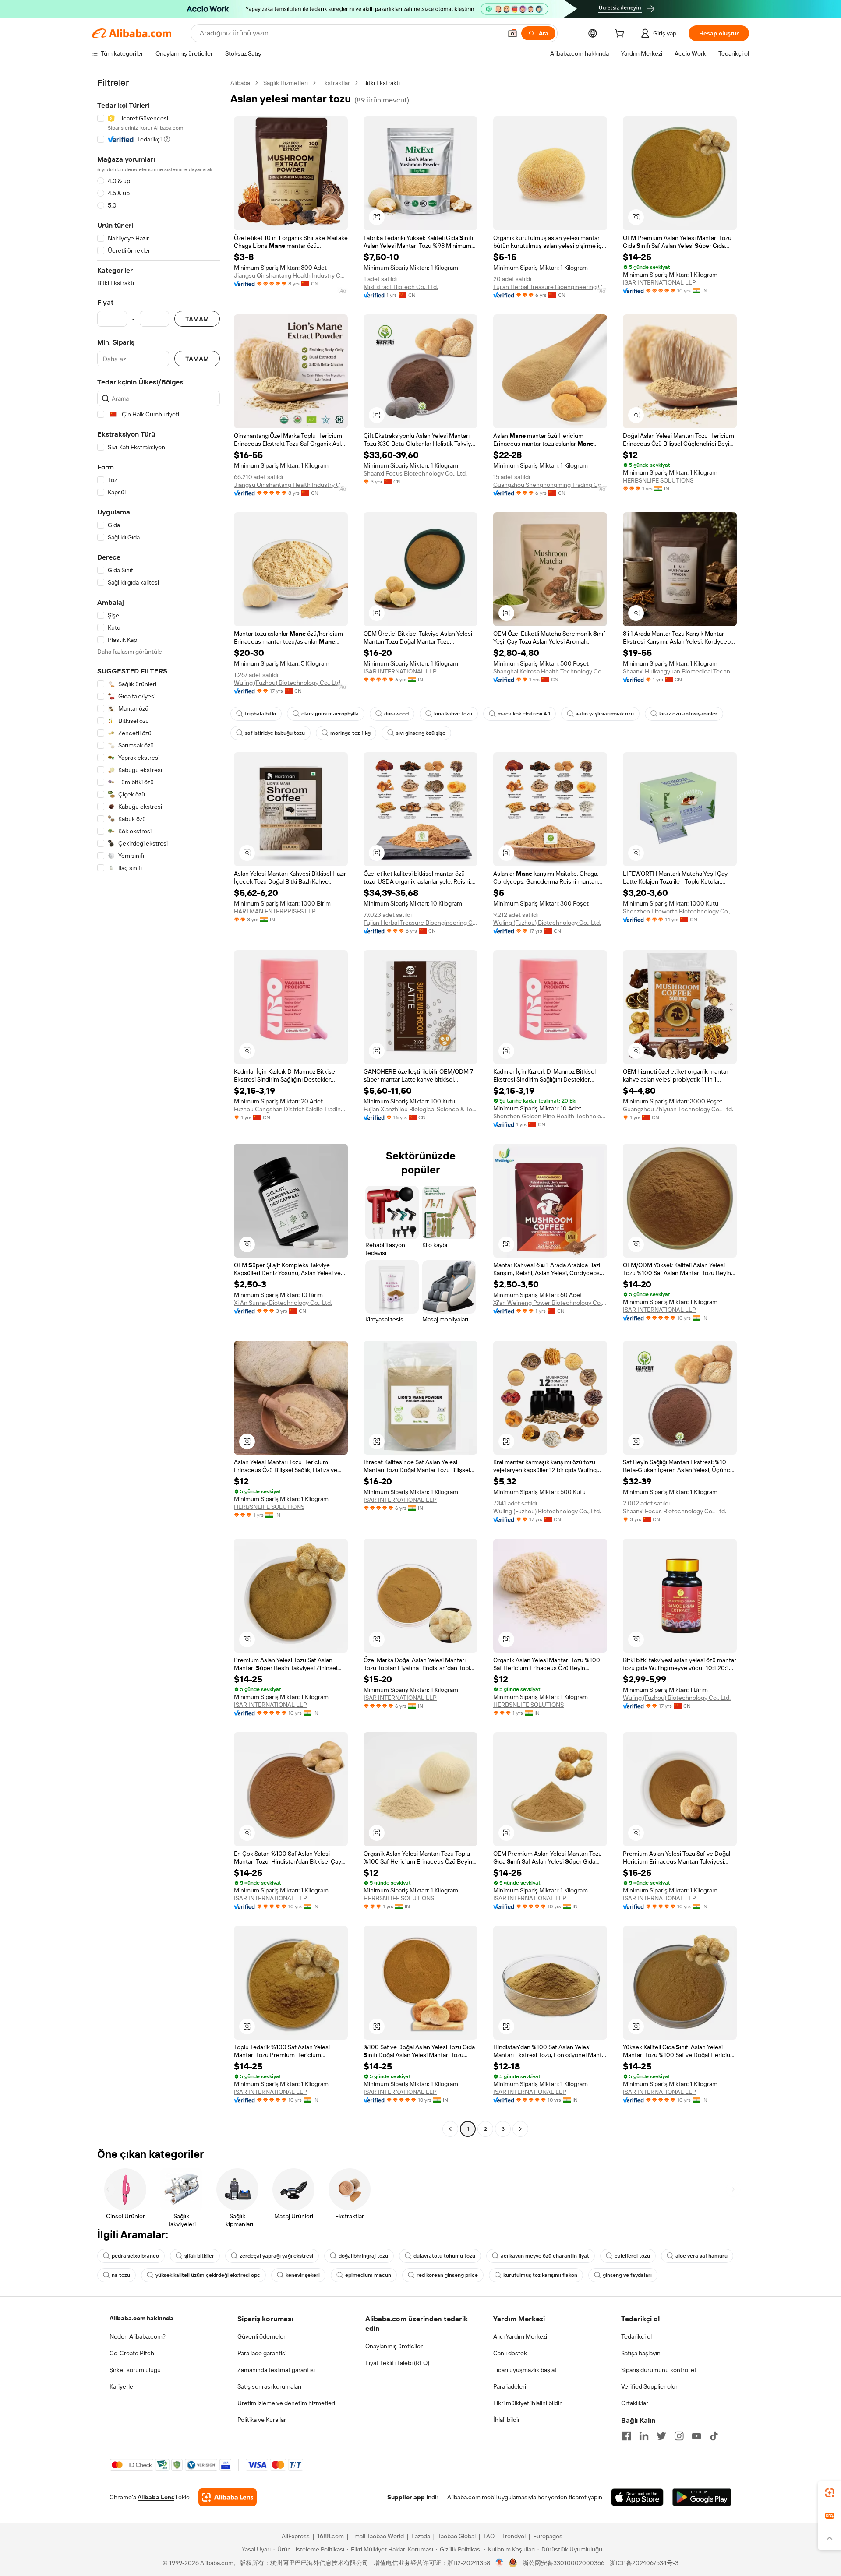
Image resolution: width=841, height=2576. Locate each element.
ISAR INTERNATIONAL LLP (659, 282)
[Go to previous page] (450, 2129)
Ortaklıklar (635, 2403)
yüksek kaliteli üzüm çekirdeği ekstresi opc (208, 2275)
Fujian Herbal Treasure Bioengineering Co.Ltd (550, 287)
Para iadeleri (510, 2386)
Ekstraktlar (336, 83)
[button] (512, 33)
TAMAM (197, 319)
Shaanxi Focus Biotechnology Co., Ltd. (415, 473)
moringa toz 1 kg (350, 733)
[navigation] (159, 1107)
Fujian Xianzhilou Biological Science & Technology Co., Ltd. (420, 1109)
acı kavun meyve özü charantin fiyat (545, 2256)
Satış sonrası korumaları (269, 2386)
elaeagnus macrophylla (330, 714)
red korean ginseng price (447, 2275)
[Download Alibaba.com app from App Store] (637, 2497)
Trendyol (514, 2536)
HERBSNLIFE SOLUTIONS (658, 480)
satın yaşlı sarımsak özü (605, 714)
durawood (396, 714)
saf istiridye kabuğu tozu (275, 733)
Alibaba (240, 83)
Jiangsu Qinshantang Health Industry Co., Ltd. (291, 275)
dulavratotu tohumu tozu (444, 2256)
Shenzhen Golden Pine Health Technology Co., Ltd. (550, 1116)
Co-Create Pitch (132, 2353)
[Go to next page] (520, 2129)
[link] (830, 2493)
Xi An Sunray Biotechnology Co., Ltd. (283, 1303)
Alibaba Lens (156, 2497)
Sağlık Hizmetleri (286, 83)
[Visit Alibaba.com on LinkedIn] (644, 2436)
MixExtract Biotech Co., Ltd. (401, 287)
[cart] (621, 35)
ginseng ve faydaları (627, 2275)
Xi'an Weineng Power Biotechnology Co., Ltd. (550, 1303)
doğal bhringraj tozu (363, 2256)
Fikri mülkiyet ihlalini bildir (527, 2403)
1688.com (330, 2536)
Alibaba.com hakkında (141, 2318)
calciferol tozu (632, 2256)
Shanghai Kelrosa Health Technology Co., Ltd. (550, 671)
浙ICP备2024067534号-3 (644, 2563)
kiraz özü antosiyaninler (688, 714)
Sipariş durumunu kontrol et (659, 2370)
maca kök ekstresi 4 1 (524, 714)
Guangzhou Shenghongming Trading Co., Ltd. (550, 485)
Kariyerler (122, 2386)
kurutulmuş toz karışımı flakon (540, 2275)
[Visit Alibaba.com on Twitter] (661, 2436)
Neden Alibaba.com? (138, 2336)
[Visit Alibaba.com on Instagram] (679, 2436)
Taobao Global (457, 2536)
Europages (548, 2536)
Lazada (421, 2536)
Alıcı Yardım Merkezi (520, 2336)
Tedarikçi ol (636, 2336)
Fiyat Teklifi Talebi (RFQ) (397, 2363)
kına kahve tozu (453, 714)
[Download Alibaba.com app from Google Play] (702, 2497)
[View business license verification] (500, 2563)
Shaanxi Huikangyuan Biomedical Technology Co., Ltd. (680, 671)
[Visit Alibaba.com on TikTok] (714, 2436)
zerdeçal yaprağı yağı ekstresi (276, 2256)
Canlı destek (510, 2353)
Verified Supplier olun (650, 2386)
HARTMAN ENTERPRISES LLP (275, 911)
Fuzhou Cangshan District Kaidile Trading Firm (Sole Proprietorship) (291, 1109)
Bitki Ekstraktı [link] (382, 83)
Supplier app (406, 2497)
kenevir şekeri (303, 2275)
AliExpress (296, 2536)
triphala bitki (260, 714)
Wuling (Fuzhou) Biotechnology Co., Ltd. (288, 683)
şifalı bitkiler (199, 2256)
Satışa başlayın (641, 2353)
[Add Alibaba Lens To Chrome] (228, 2497)
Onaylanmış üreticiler (394, 2346)
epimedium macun (368, 2275)
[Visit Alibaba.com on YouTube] (696, 2436)
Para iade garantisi (262, 2353)
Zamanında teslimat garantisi (276, 2370)
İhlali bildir (507, 2420)
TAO (489, 2536)
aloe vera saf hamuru (701, 2256)
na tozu (121, 2275)
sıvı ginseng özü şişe (421, 733)
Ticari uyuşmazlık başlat (525, 2370)
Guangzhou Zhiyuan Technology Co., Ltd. (678, 1109)
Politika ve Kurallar (262, 2420)
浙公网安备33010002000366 (564, 2563)
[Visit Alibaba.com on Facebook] (626, 2436)
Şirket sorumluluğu (135, 2370)
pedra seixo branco (135, 2256)
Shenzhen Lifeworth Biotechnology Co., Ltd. (680, 911)
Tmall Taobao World (378, 2536)
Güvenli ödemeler (261, 2336)
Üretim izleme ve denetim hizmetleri (286, 2403)
